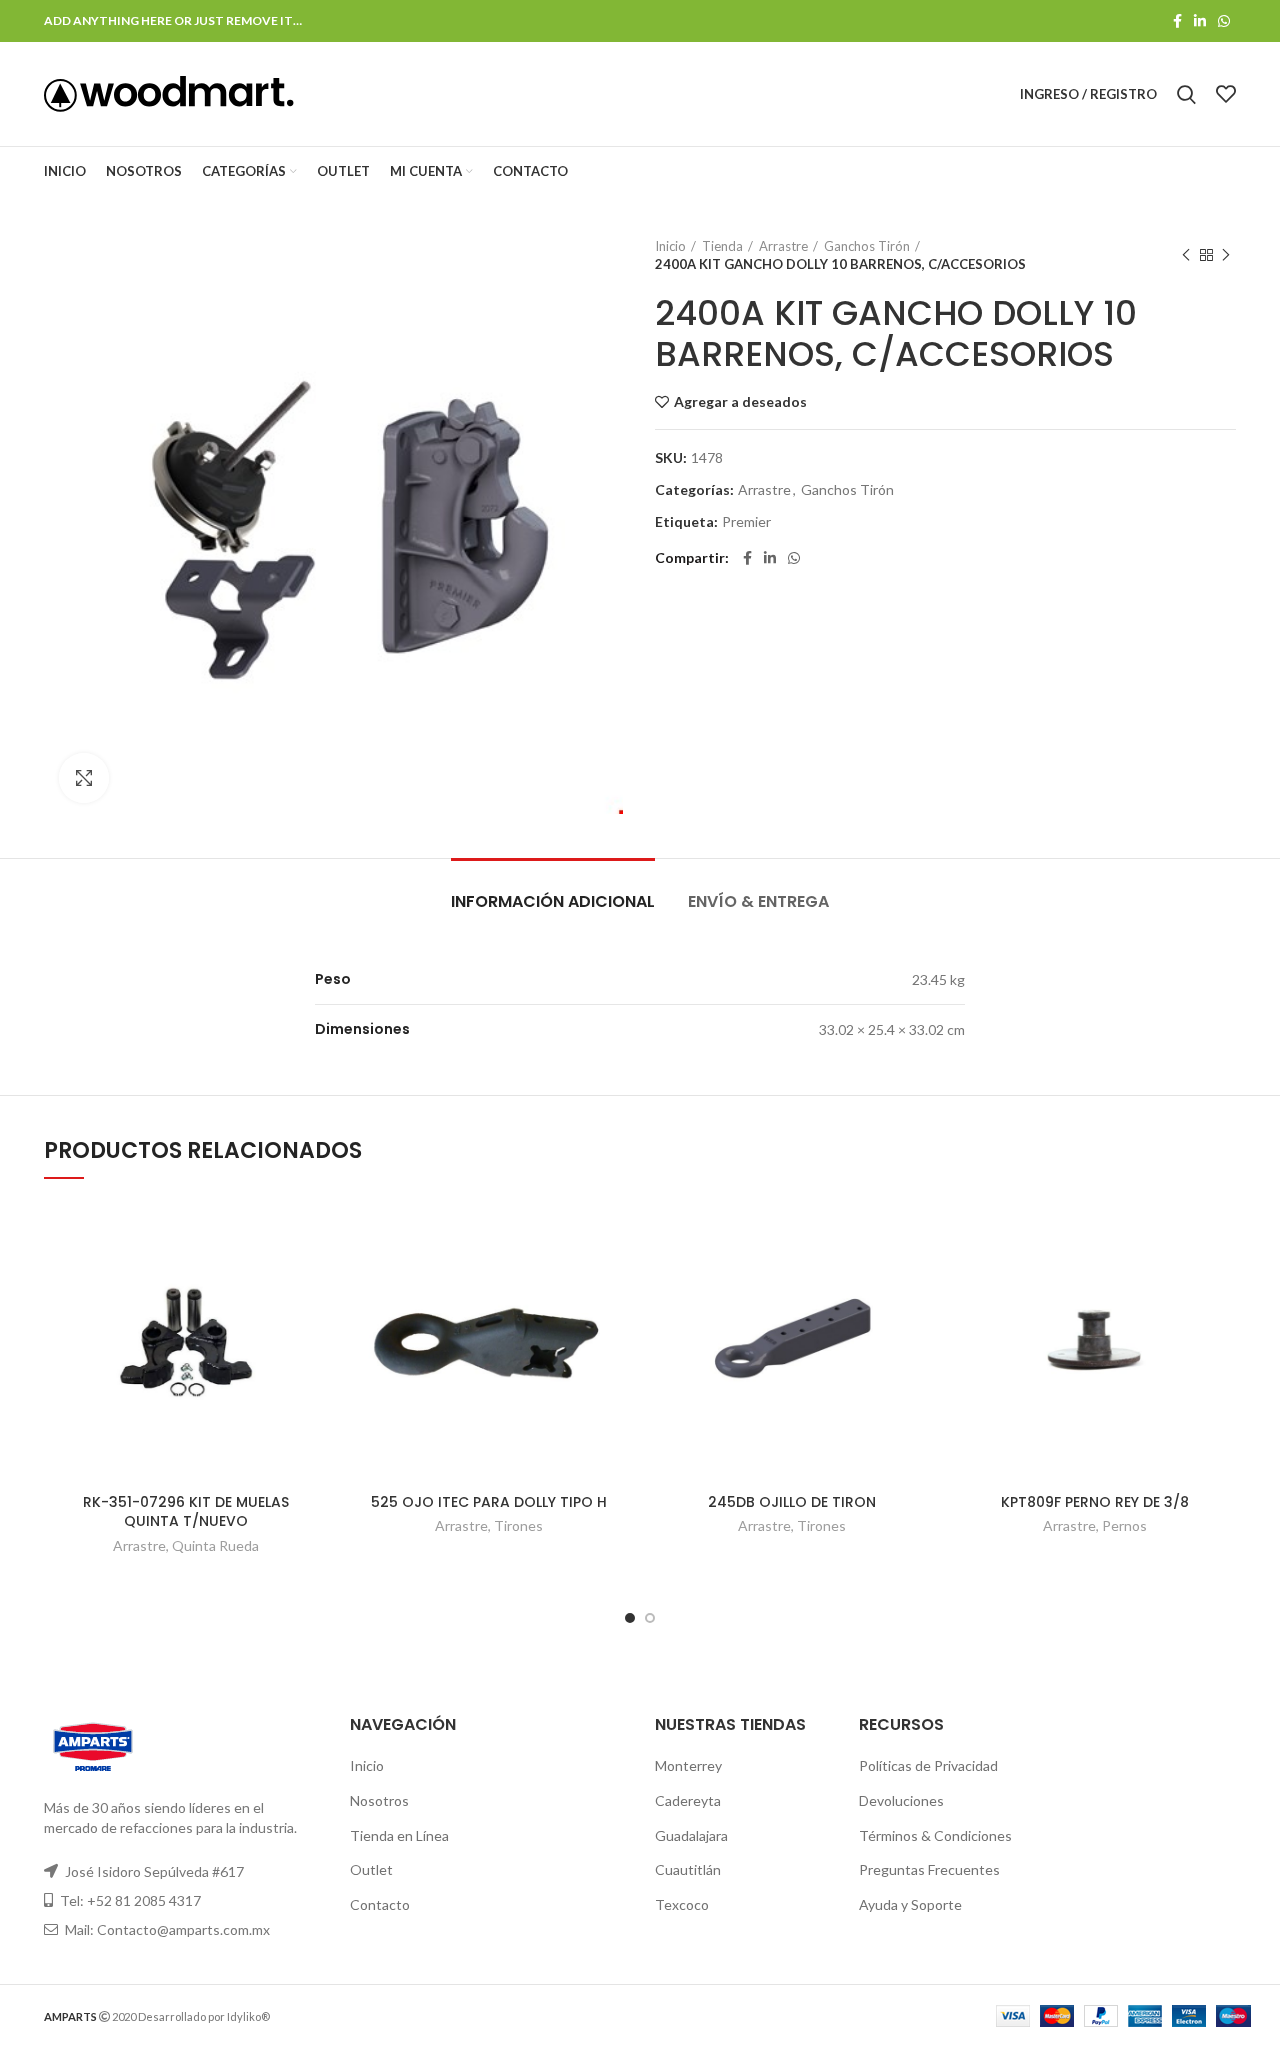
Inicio (670, 246)
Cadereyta (688, 1800)
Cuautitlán (688, 1869)
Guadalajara (691, 1835)
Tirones (518, 1525)
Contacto (380, 1904)
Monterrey (688, 1765)
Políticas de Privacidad (928, 1765)
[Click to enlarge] (84, 778)
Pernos (1124, 1525)
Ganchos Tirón (867, 246)
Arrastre (783, 246)
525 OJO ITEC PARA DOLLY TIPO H (489, 1502)
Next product (1226, 255)
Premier (746, 522)
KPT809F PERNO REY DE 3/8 (1095, 1502)
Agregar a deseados (740, 402)
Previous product (1186, 255)
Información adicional (553, 901)
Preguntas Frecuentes (929, 1869)
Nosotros (379, 1800)
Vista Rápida (312, 1277)
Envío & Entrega (758, 901)
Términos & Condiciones (935, 1835)
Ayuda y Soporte (910, 1904)
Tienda (722, 246)
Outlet (371, 1869)
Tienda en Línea (399, 1835)
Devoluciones (901, 1800)
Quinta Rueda (215, 1545)
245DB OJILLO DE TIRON (792, 1502)
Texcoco (682, 1904)
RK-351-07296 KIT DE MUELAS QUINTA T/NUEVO (186, 1512)
